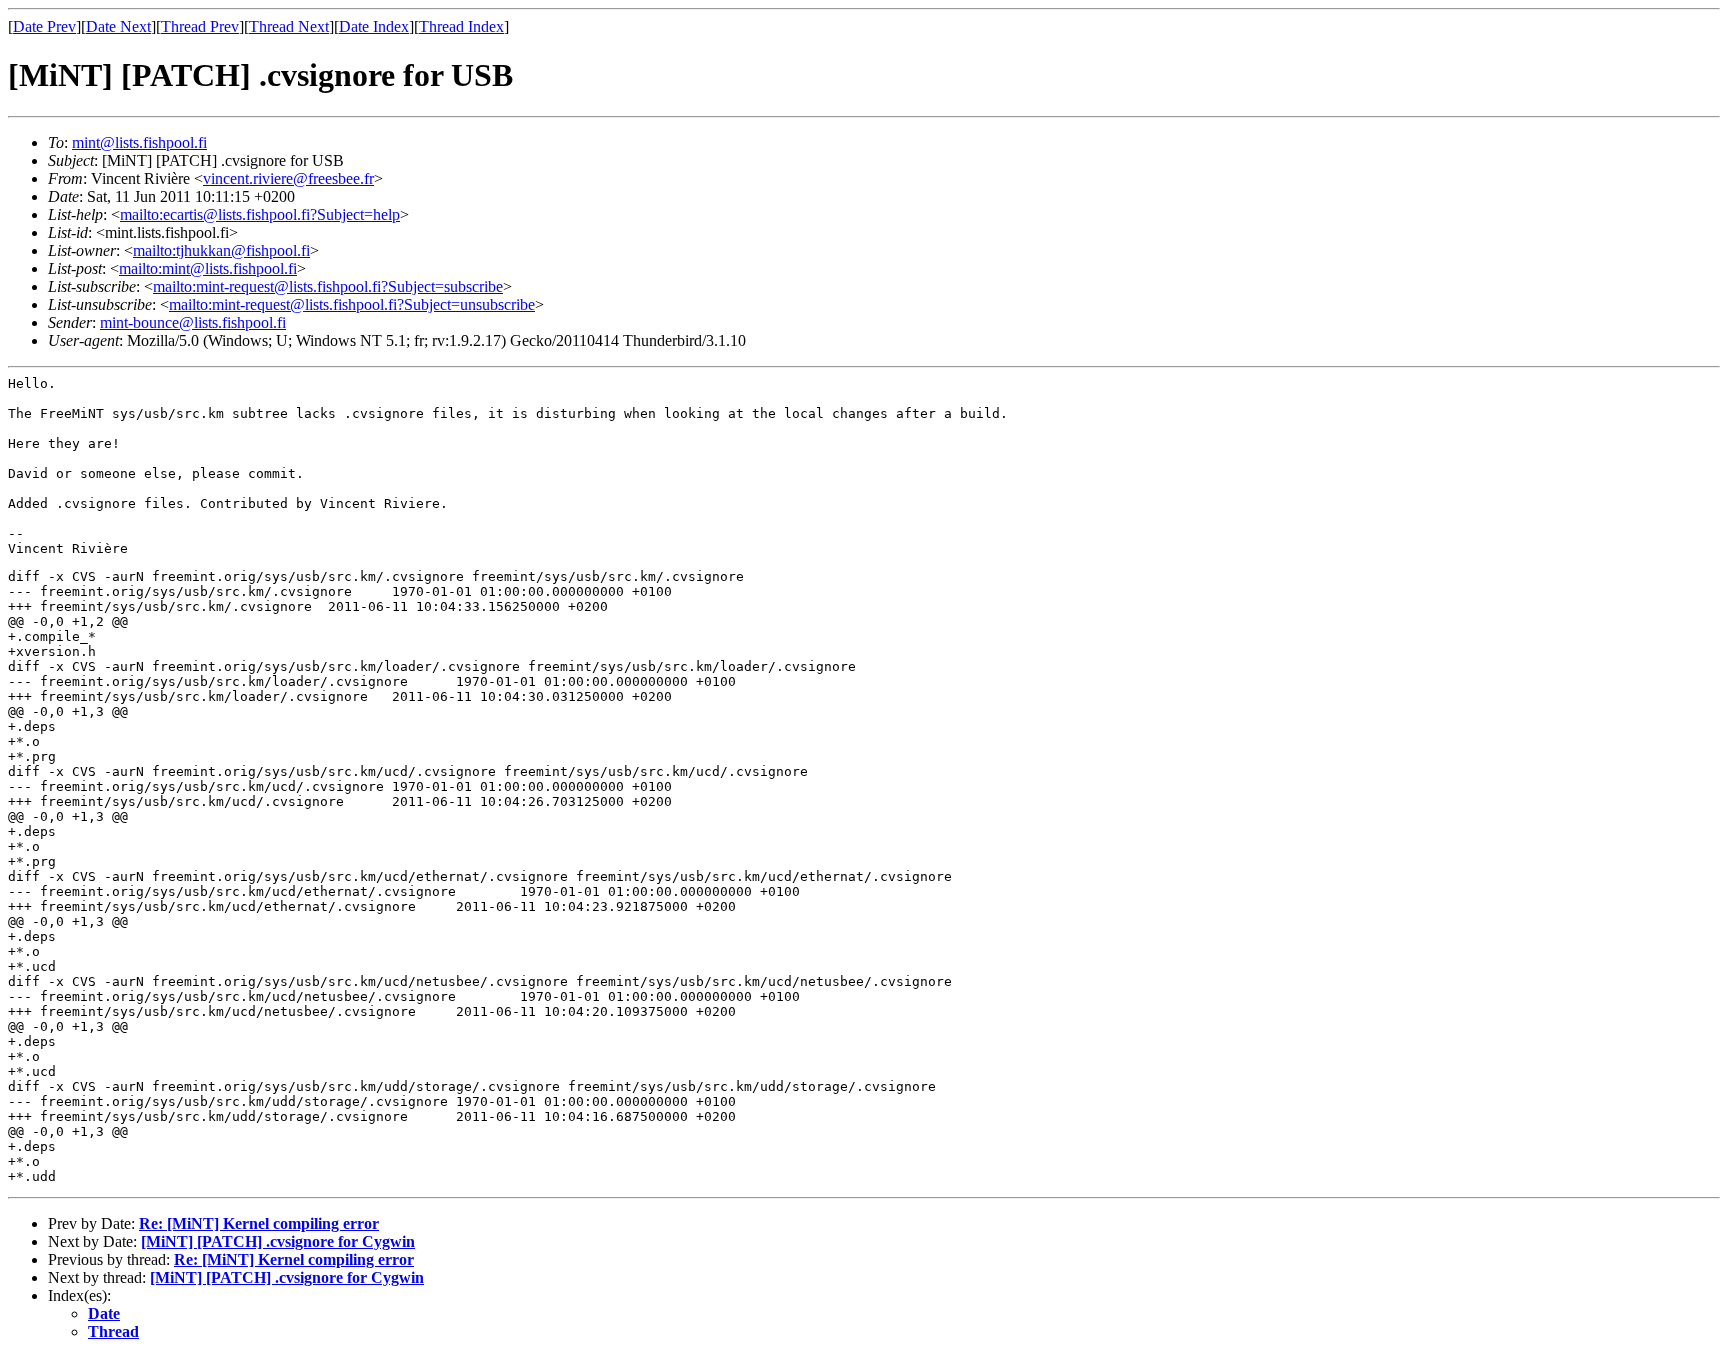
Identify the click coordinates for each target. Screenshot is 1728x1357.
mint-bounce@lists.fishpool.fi (193, 322)
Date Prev (44, 26)
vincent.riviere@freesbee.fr (288, 178)
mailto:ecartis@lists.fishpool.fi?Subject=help (260, 214)
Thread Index (461, 26)
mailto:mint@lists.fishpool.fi (208, 268)
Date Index (374, 26)
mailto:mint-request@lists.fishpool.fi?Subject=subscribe (328, 286)
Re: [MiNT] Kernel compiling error (259, 1223)
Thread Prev (200, 26)
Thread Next (289, 26)
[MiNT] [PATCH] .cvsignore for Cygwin (278, 1241)
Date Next (118, 26)
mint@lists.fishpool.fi (139, 142)
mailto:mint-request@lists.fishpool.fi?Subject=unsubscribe (352, 304)
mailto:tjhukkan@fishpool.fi (221, 250)
